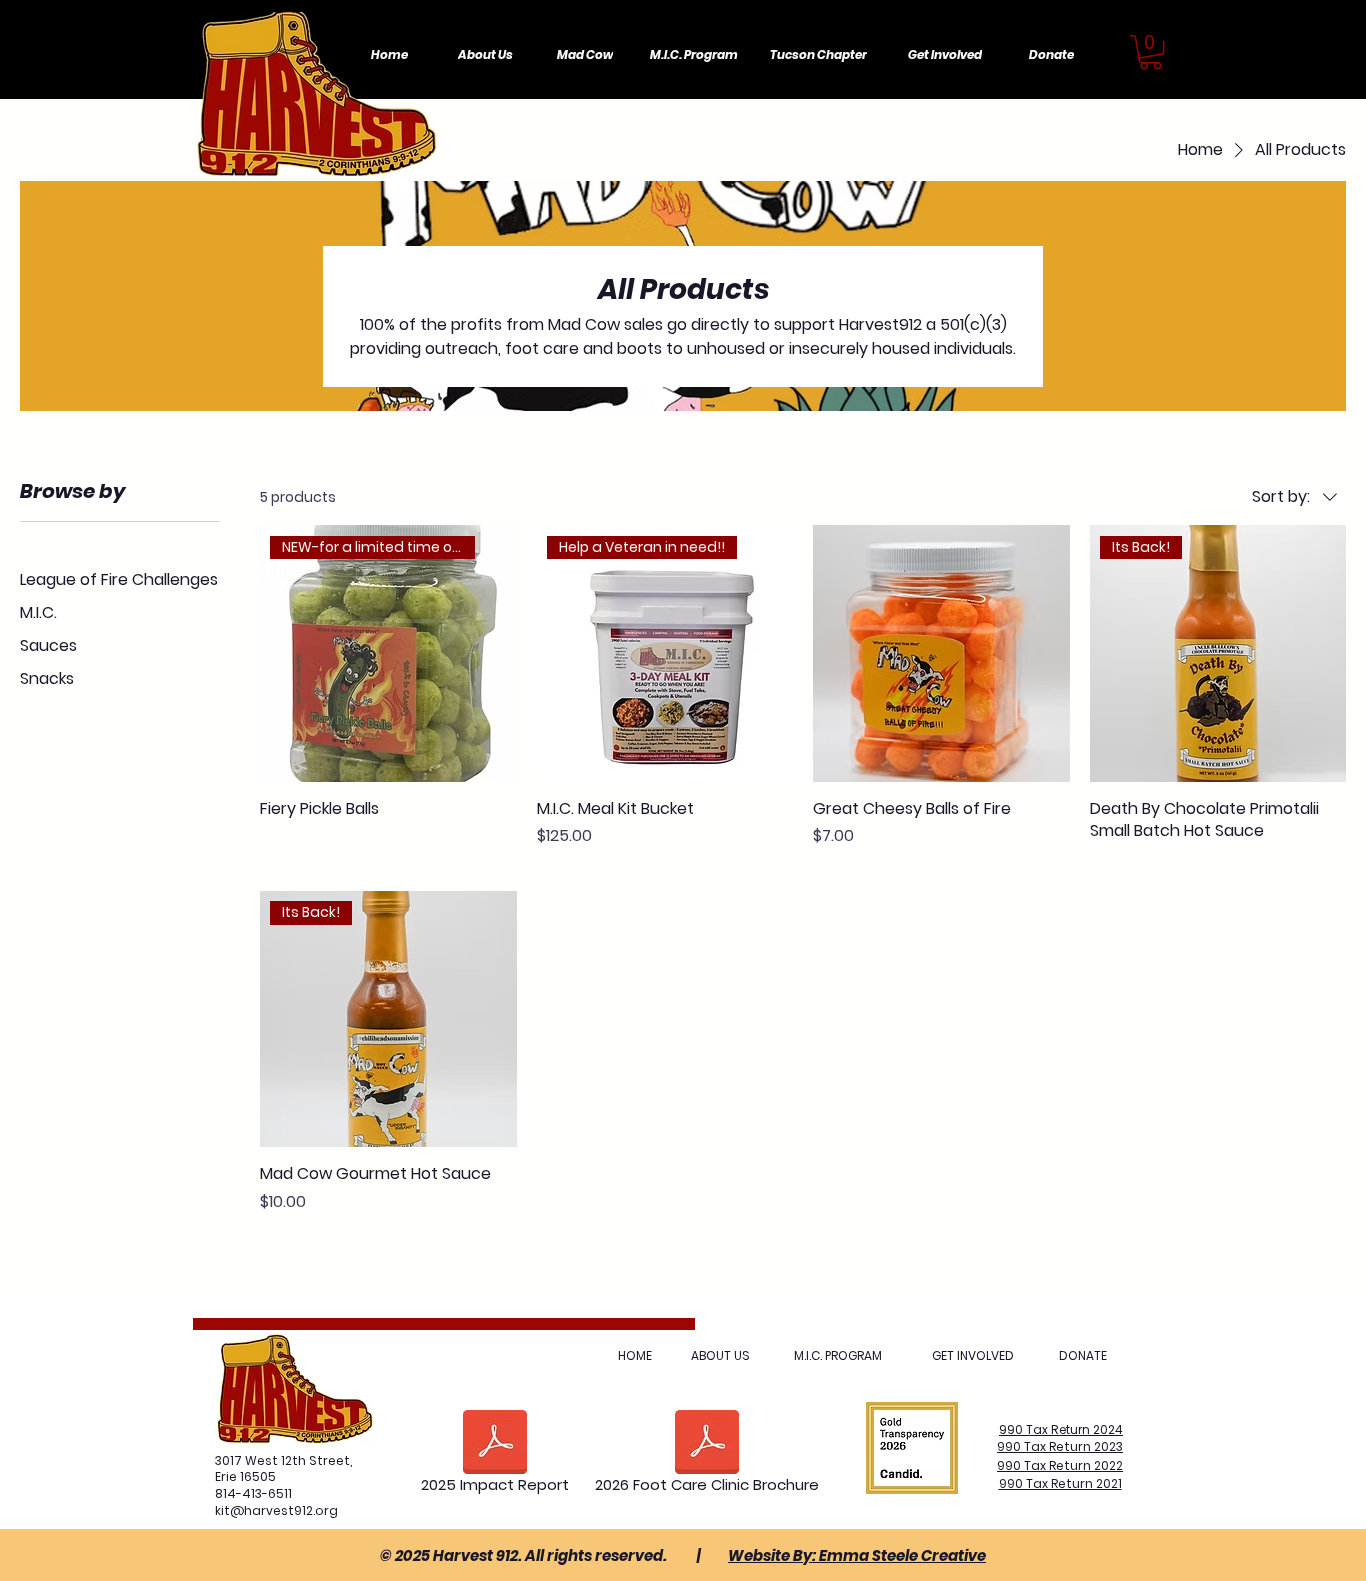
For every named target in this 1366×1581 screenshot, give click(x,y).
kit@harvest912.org (276, 1510)
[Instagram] (1250, 66)
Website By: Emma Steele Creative (857, 1555)
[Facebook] (1209, 66)
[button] (1150, 52)
